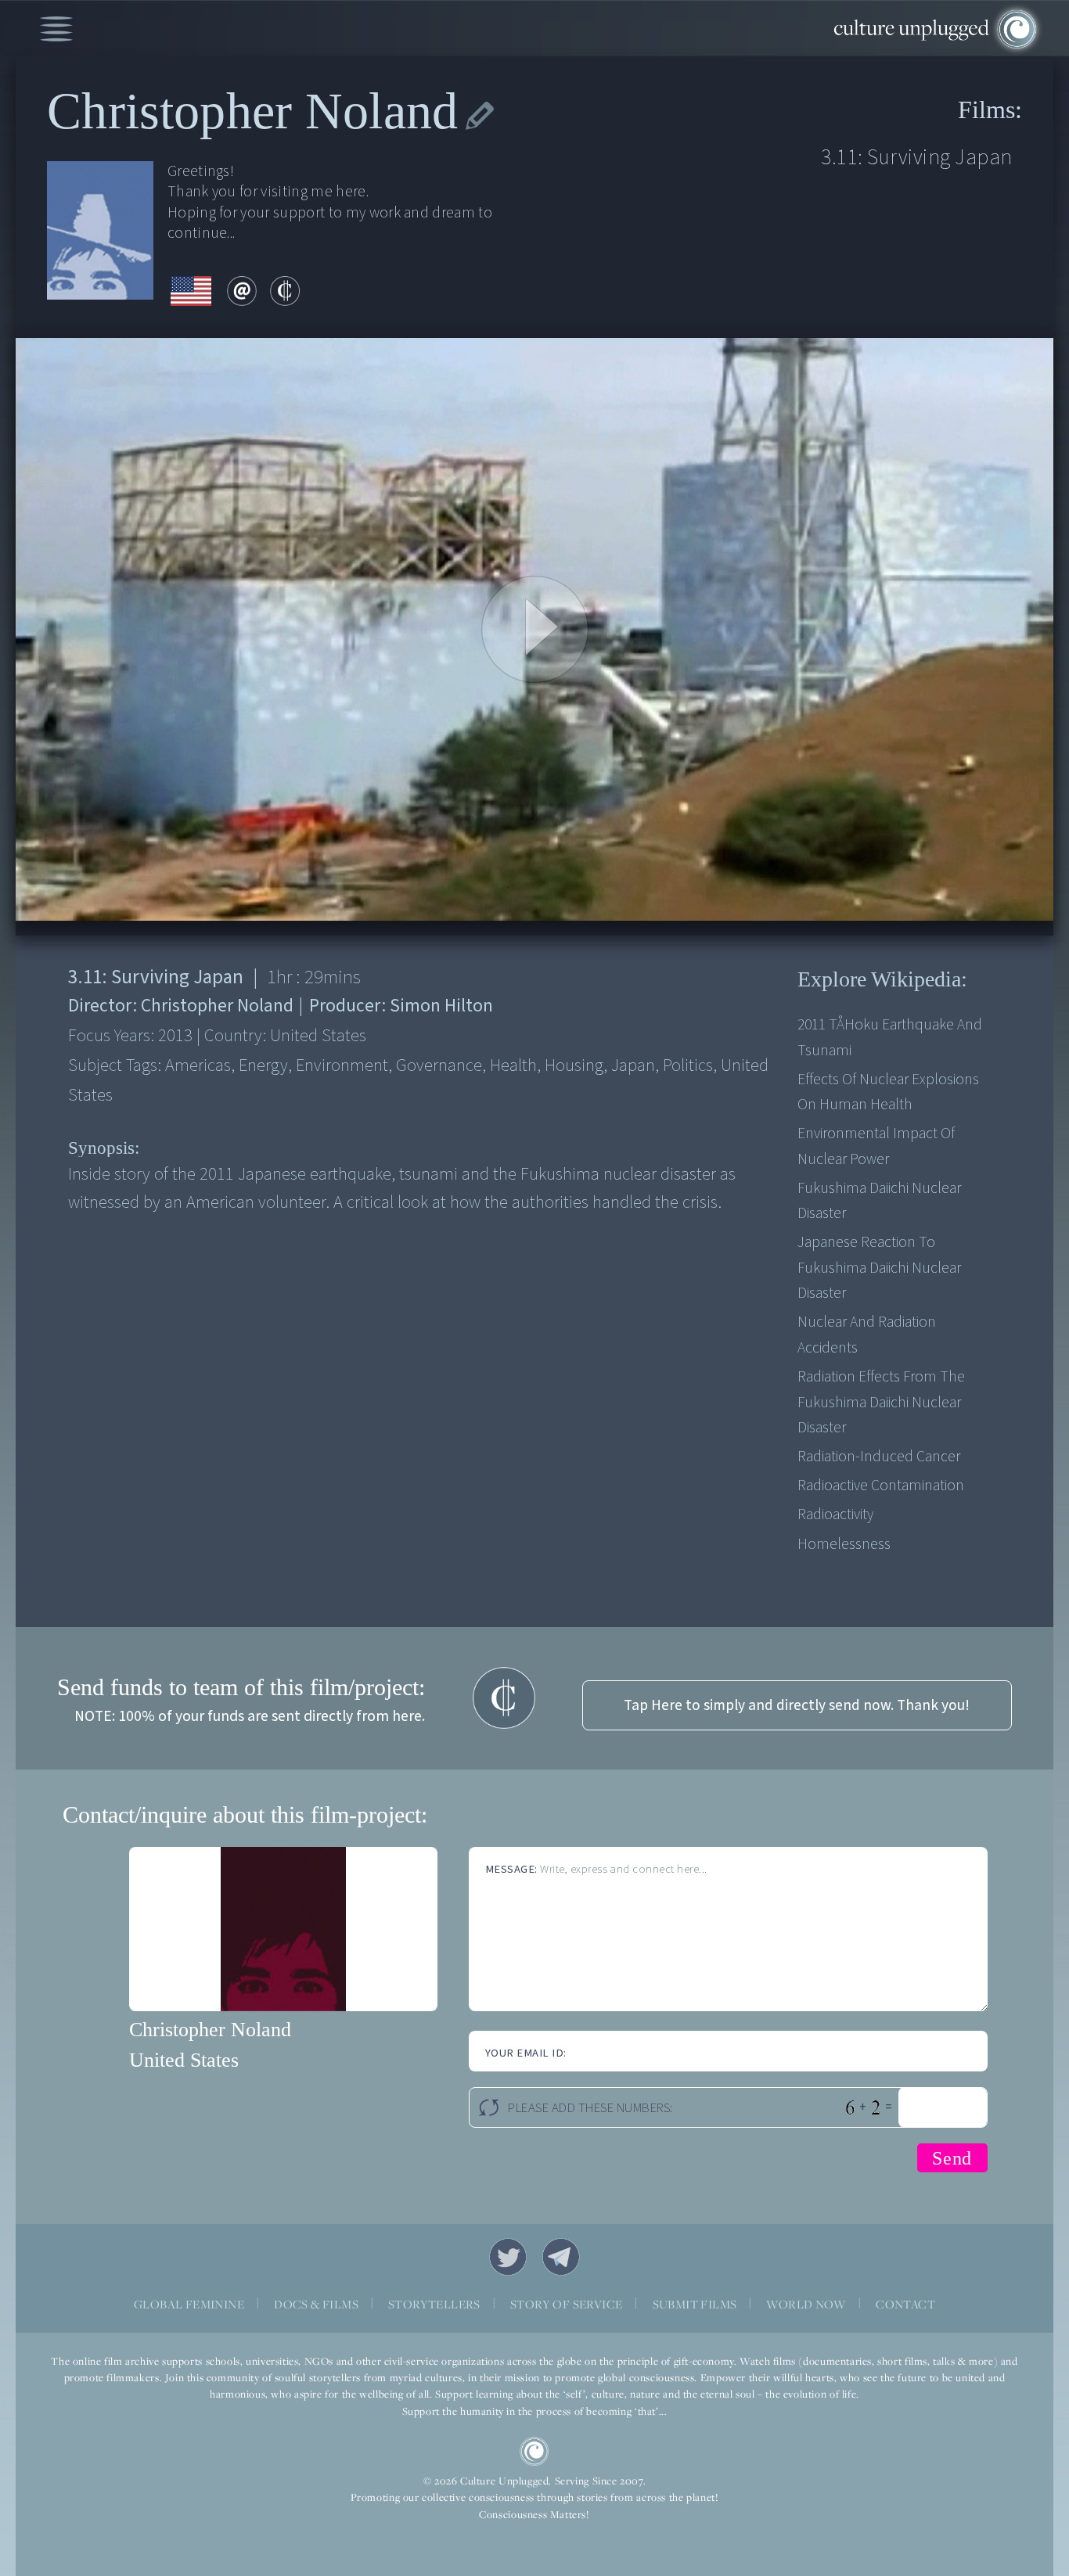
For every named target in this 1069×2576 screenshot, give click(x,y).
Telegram (561, 2257)
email (242, 291)
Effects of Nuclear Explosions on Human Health (888, 1092)
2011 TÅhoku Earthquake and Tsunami (890, 1037)
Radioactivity (835, 1514)
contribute (285, 291)
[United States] (191, 293)
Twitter (508, 2257)
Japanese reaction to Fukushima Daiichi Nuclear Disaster (879, 1268)
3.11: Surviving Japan (916, 158)
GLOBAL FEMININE (189, 2304)
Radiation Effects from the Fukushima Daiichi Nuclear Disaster (881, 1402)
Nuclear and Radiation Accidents (867, 1335)
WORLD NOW (806, 2304)
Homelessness (844, 1544)
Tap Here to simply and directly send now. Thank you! (797, 1705)
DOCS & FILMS (316, 2304)
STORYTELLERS (434, 2304)
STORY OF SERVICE (566, 2304)
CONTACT (905, 2304)
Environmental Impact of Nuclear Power (876, 1146)
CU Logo (534, 2452)
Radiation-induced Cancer (879, 1457)
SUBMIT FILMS (695, 2304)
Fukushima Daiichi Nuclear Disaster (879, 1201)
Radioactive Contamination (881, 1486)
